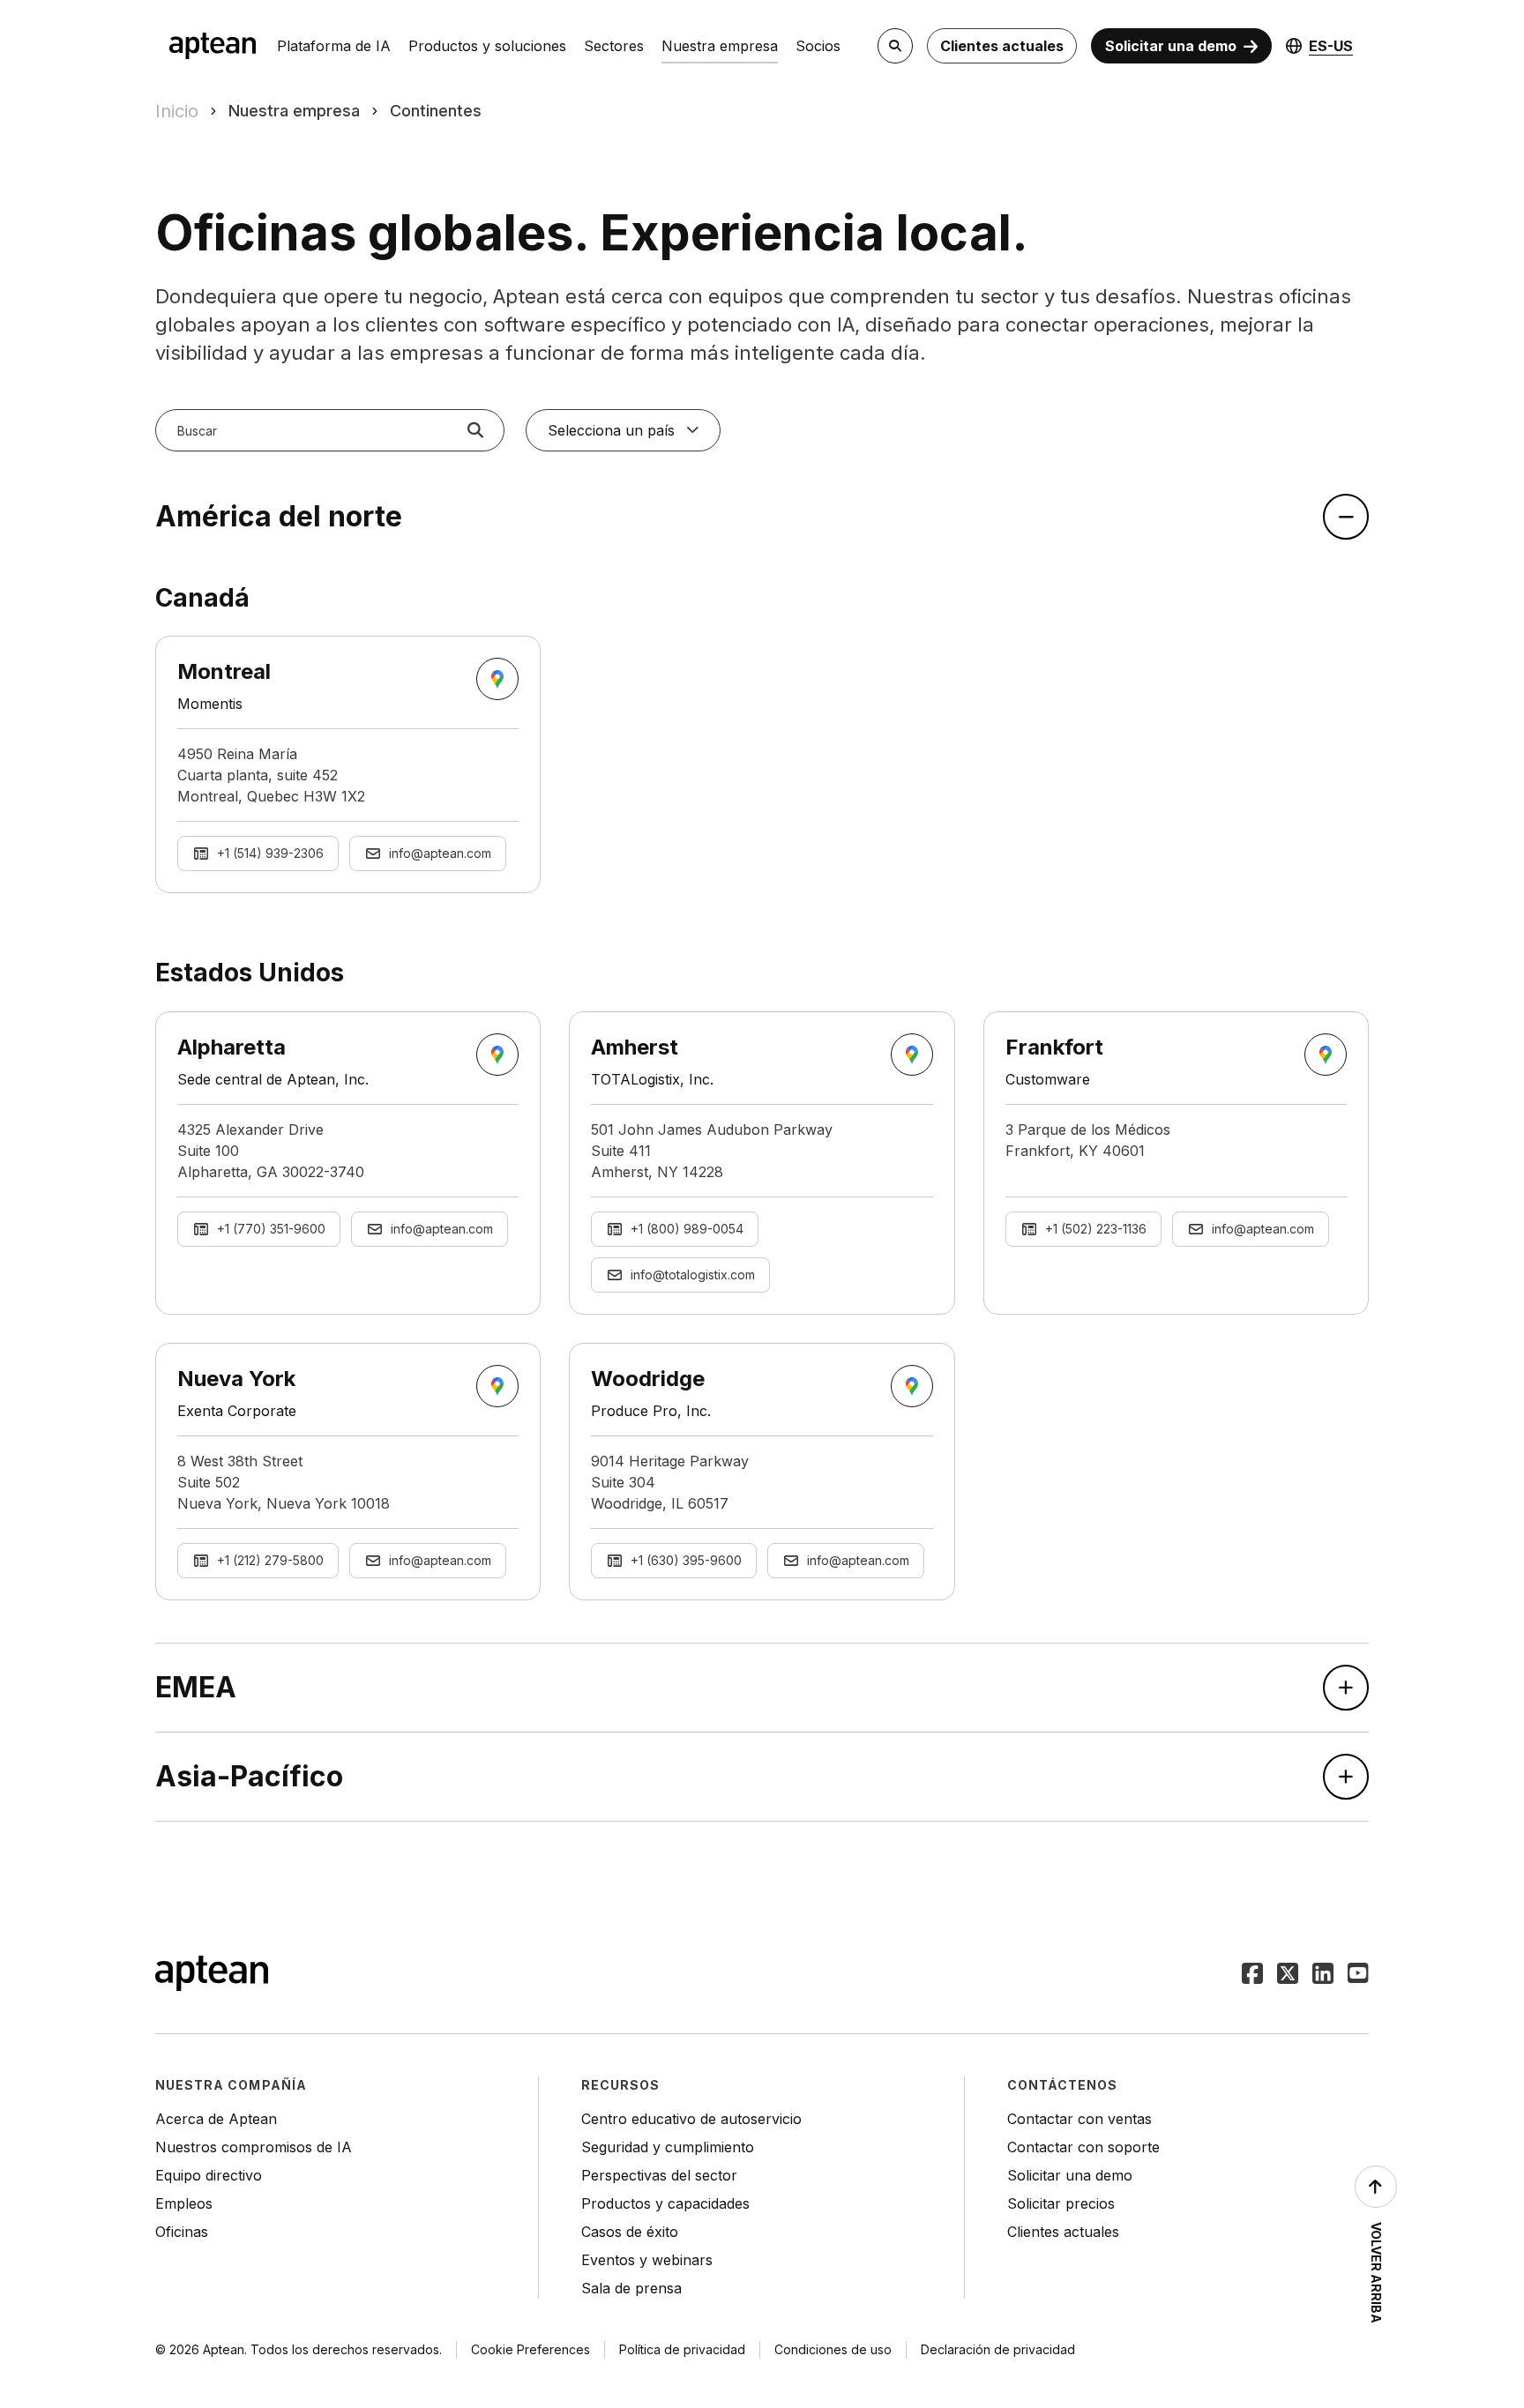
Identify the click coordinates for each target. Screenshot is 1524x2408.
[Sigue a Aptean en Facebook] (1252, 1975)
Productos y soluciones (487, 46)
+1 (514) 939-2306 (270, 853)
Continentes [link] (436, 111)
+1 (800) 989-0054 (687, 1229)
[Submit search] (475, 430)
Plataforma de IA (334, 46)
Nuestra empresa (720, 46)
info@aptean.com (440, 853)
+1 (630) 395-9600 (686, 1560)
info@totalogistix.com (693, 1275)
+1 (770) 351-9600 (271, 1229)
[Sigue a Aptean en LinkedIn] (1323, 1975)
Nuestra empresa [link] (294, 111)
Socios (818, 46)
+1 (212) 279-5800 (270, 1560)
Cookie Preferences (530, 2349)
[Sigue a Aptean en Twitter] (1288, 1975)
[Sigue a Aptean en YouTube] (1358, 1975)
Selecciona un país (611, 430)
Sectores (614, 46)
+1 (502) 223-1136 (1096, 1229)
